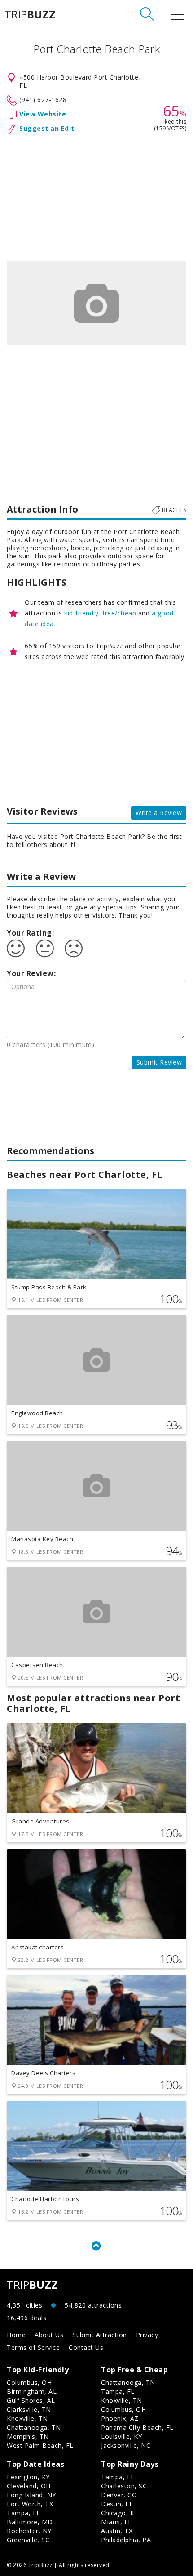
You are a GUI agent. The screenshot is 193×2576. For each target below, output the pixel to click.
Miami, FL (116, 2522)
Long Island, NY (31, 2495)
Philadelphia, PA (126, 2540)
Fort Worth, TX (30, 2504)
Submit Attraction (100, 2335)
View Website (43, 114)
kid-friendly (81, 613)
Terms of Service (33, 2347)
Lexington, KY (28, 2477)
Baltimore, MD (30, 2522)
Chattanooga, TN (34, 2427)
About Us (49, 2335)
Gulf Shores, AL (31, 2400)
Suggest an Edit (47, 128)
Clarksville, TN (29, 2409)
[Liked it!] (16, 949)
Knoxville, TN (27, 2418)
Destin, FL (117, 2504)
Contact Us (86, 2347)
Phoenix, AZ (120, 2418)
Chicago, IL (118, 2513)
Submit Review (159, 1062)
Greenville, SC (28, 2540)
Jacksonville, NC (126, 2445)
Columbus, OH (29, 2382)
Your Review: (31, 973)
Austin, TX (117, 2531)
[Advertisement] (96, 196)
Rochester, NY (29, 2531)
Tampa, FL (118, 2391)
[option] (96, 303)
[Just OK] (45, 949)
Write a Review (159, 813)
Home (16, 2335)
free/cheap (119, 613)
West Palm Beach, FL (40, 2445)
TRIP (30, 14)
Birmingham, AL (32, 2391)
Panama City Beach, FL (137, 2427)
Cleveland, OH (29, 2486)
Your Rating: (30, 933)
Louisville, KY (121, 2436)
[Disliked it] (74, 949)
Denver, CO (119, 2495)
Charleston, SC (124, 2486)
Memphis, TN (28, 2436)
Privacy (147, 2335)
